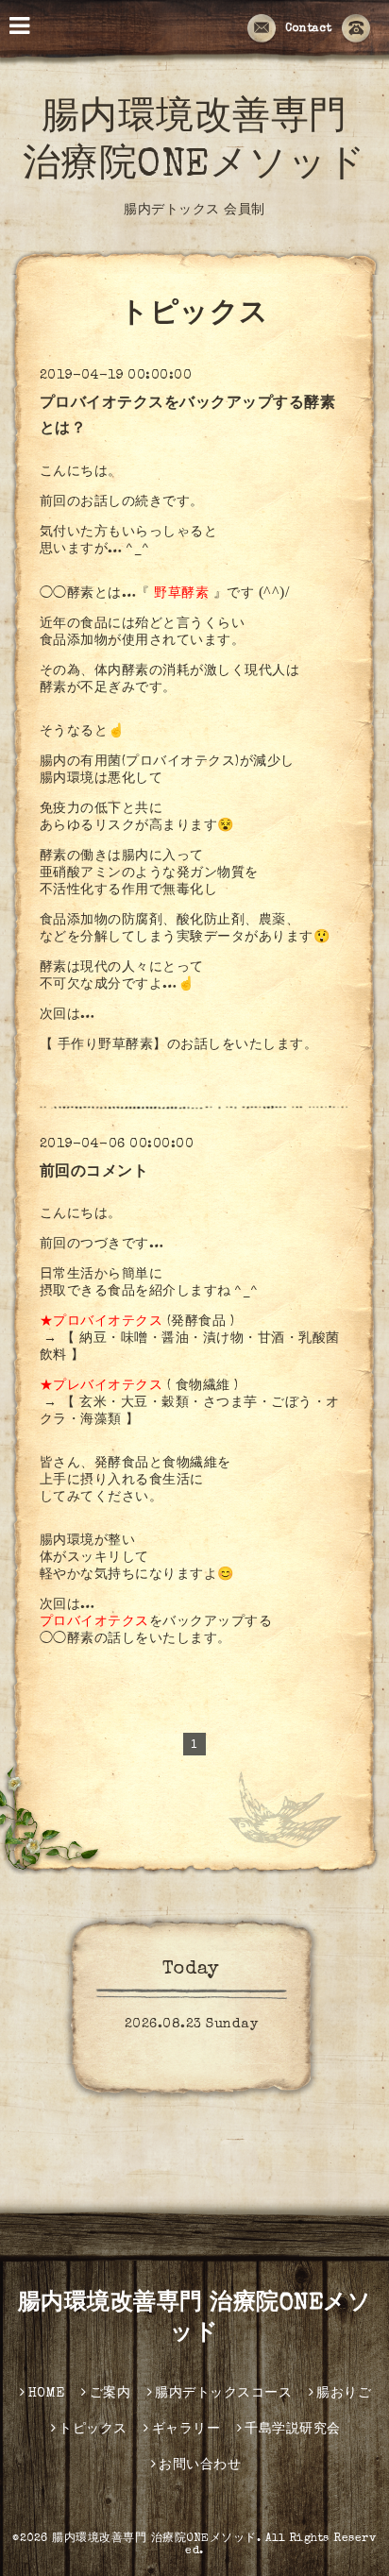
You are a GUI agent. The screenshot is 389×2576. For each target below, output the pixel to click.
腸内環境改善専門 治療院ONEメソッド (154, 2539)
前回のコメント (94, 1173)
